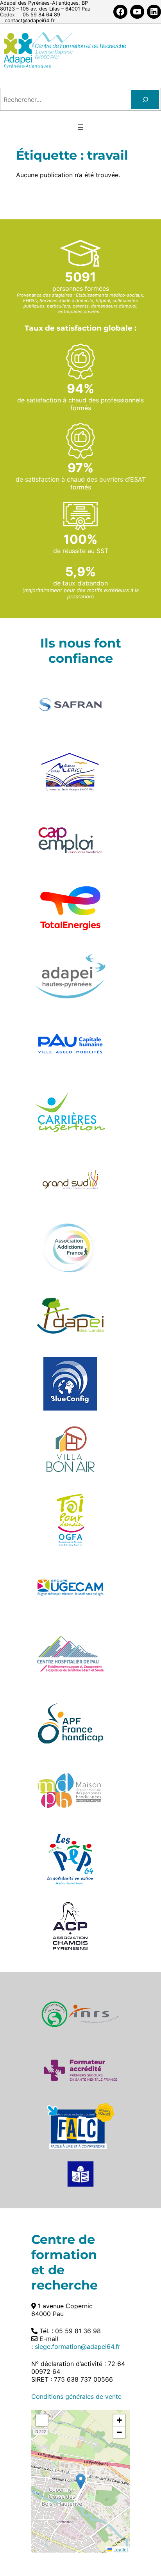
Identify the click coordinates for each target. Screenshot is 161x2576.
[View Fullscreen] (42, 2420)
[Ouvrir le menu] (80, 127)
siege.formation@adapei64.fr (78, 2347)
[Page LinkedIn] (154, 12)
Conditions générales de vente (76, 2396)
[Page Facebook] (120, 12)
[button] (81, 2481)
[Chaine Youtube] (137, 12)
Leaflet (120, 2549)
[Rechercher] (145, 99)
